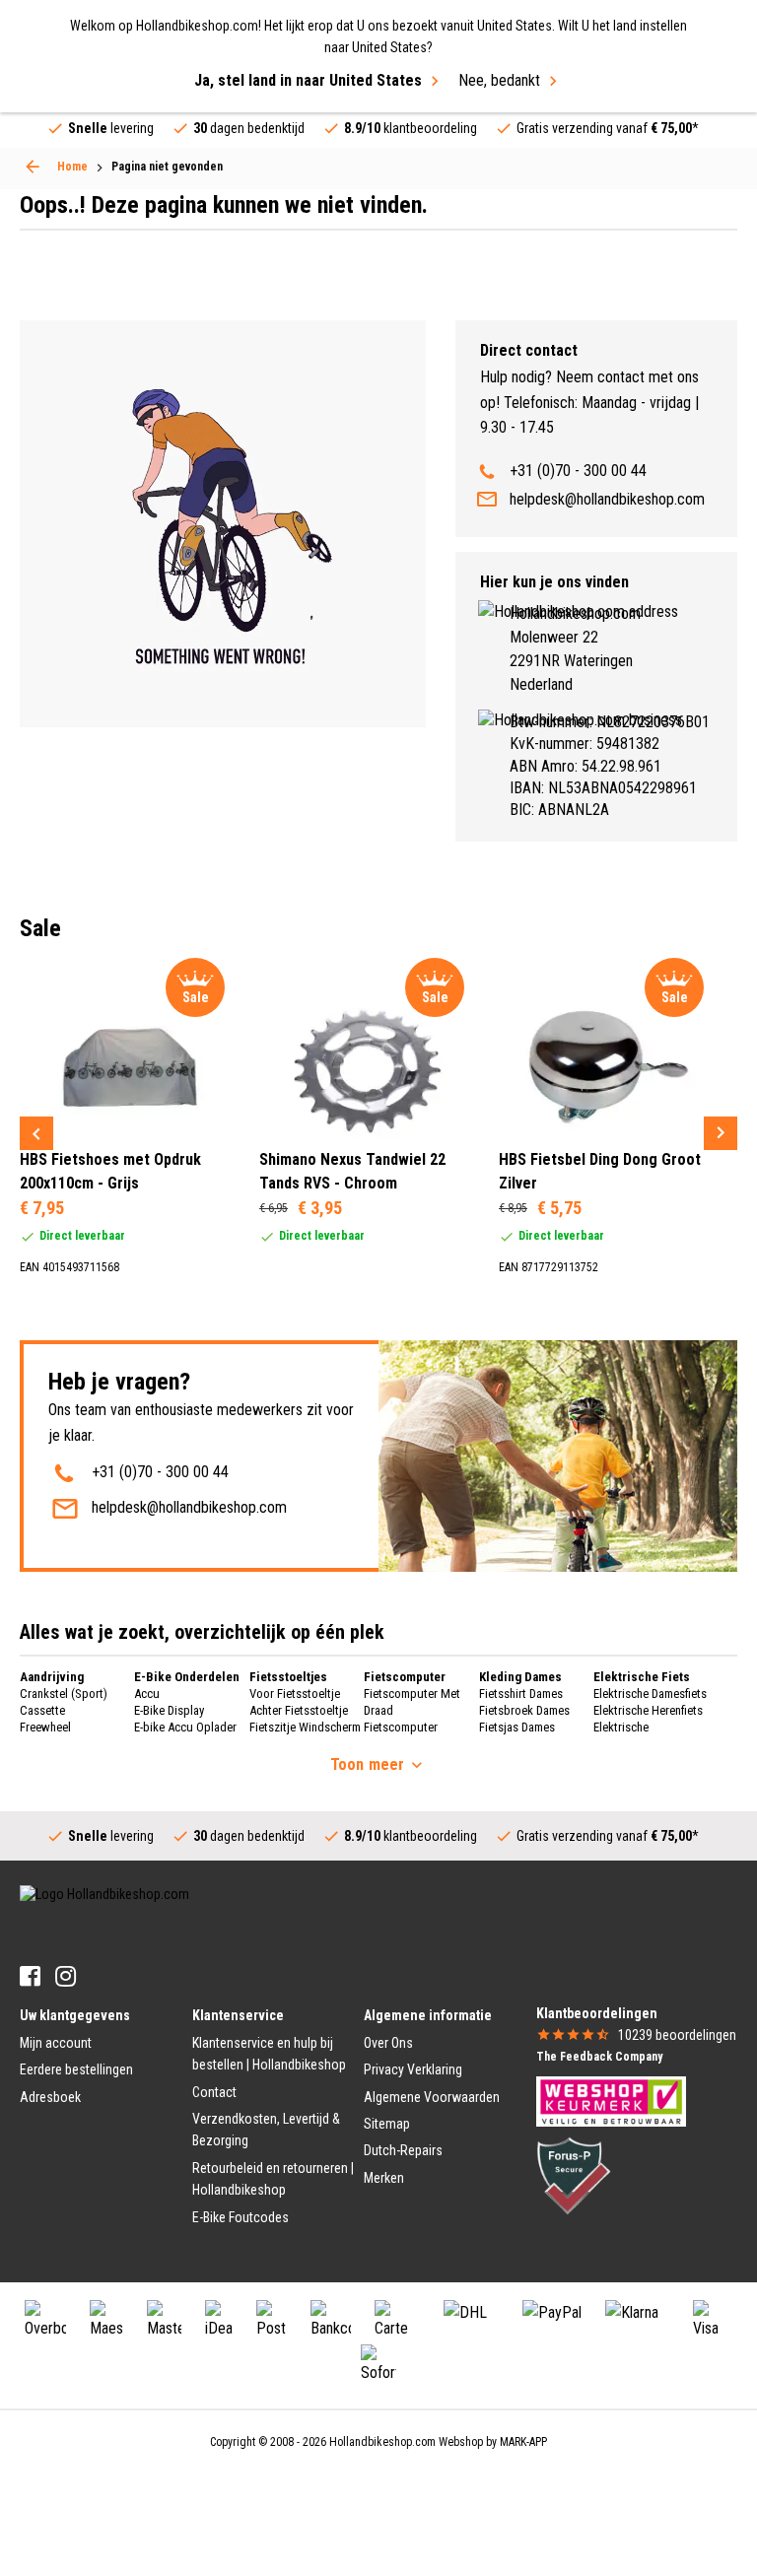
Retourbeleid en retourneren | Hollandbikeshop (273, 2179)
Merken (384, 2178)
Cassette (42, 1710)
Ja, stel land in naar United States (308, 80)
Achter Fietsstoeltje (299, 1710)
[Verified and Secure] (574, 2175)
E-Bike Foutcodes (241, 2217)
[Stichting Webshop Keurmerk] (611, 2100)
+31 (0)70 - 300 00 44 (578, 471)
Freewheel (45, 1727)
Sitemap (387, 2124)
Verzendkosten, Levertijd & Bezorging (266, 2130)
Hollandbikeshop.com (382, 2442)
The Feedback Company (599, 2057)
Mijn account (56, 2043)
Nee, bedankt (499, 80)
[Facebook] (30, 1976)
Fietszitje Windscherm (305, 1727)
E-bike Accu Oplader (185, 1727)
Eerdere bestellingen (76, 2069)
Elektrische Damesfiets (650, 1694)
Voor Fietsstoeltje (295, 1694)
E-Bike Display (169, 1710)
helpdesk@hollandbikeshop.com (607, 499)
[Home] (33, 167)
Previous (36, 1133)
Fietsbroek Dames (524, 1710)
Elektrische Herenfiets (648, 1710)
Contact (214, 2092)
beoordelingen (677, 2035)
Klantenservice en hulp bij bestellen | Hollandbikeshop (269, 2054)
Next (721, 1133)
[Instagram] (66, 1976)
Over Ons (388, 2043)
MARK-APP (523, 2442)
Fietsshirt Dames (521, 1694)
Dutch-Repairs (403, 2150)
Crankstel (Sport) (64, 1694)
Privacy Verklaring (413, 2069)
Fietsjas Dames (517, 1727)
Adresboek (50, 2097)
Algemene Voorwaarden (432, 2097)
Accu (147, 1694)
